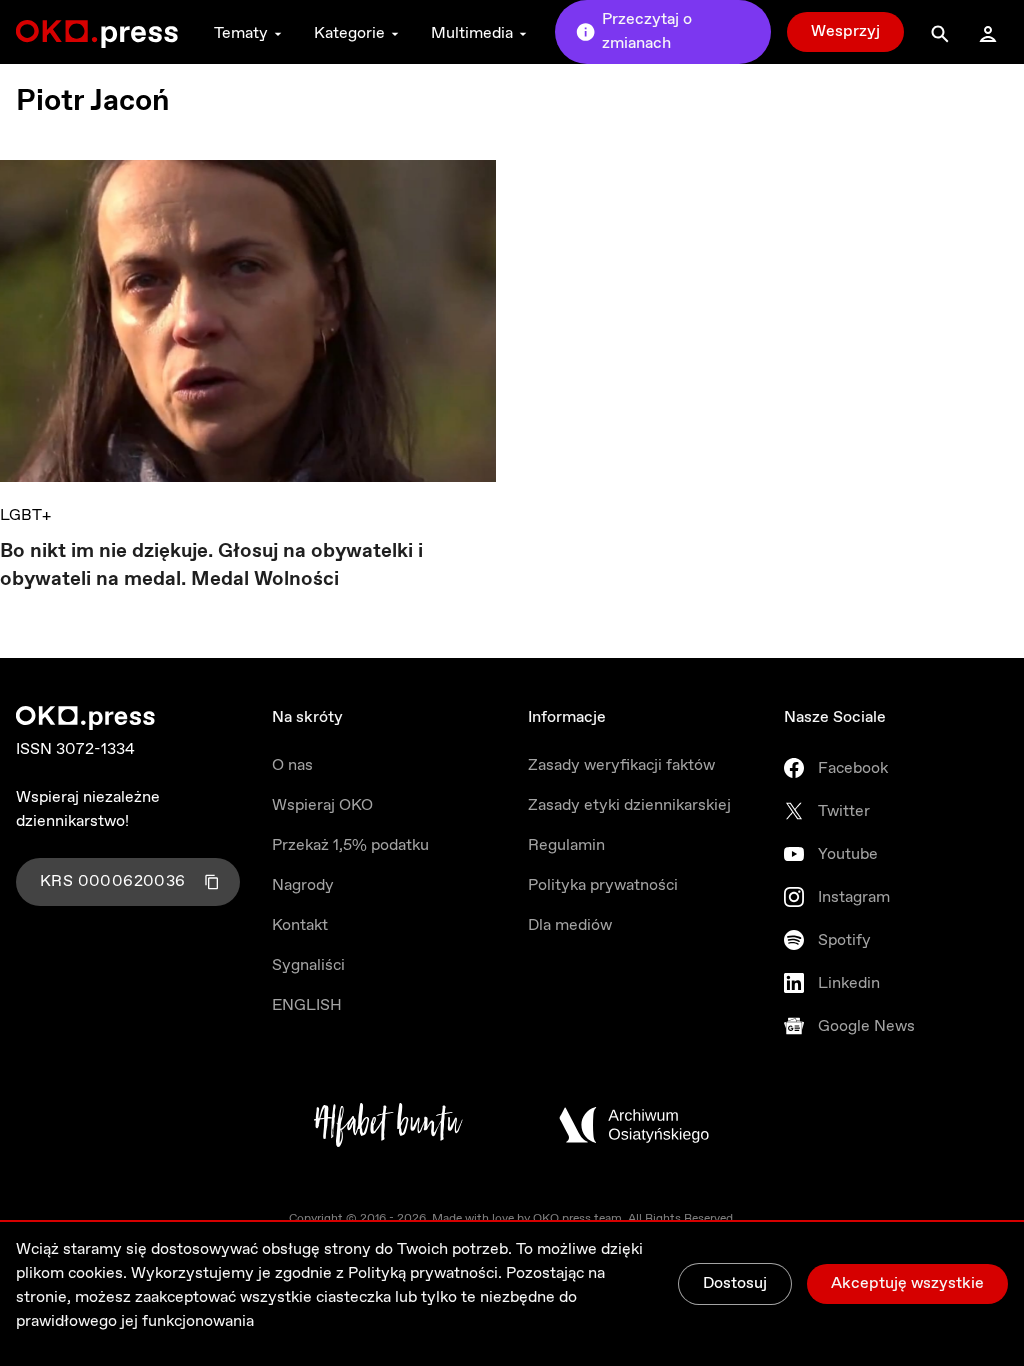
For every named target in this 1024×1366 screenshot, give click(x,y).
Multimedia (472, 33)
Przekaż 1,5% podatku (350, 845)
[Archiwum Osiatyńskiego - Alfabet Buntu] (388, 1125)
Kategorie (349, 33)
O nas (292, 765)
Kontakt (300, 925)
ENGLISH (307, 1005)
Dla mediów (570, 925)
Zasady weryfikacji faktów (621, 765)
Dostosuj (735, 1283)
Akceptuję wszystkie (907, 1283)
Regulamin (566, 845)
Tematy (241, 33)
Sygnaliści (308, 965)
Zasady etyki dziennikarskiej (629, 805)
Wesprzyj (845, 31)
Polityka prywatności (603, 885)
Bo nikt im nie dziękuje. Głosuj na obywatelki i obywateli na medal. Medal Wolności (211, 565)
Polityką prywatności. (425, 1273)
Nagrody (303, 885)
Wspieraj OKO (322, 805)
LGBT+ (25, 515)
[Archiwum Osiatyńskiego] (634, 1125)
